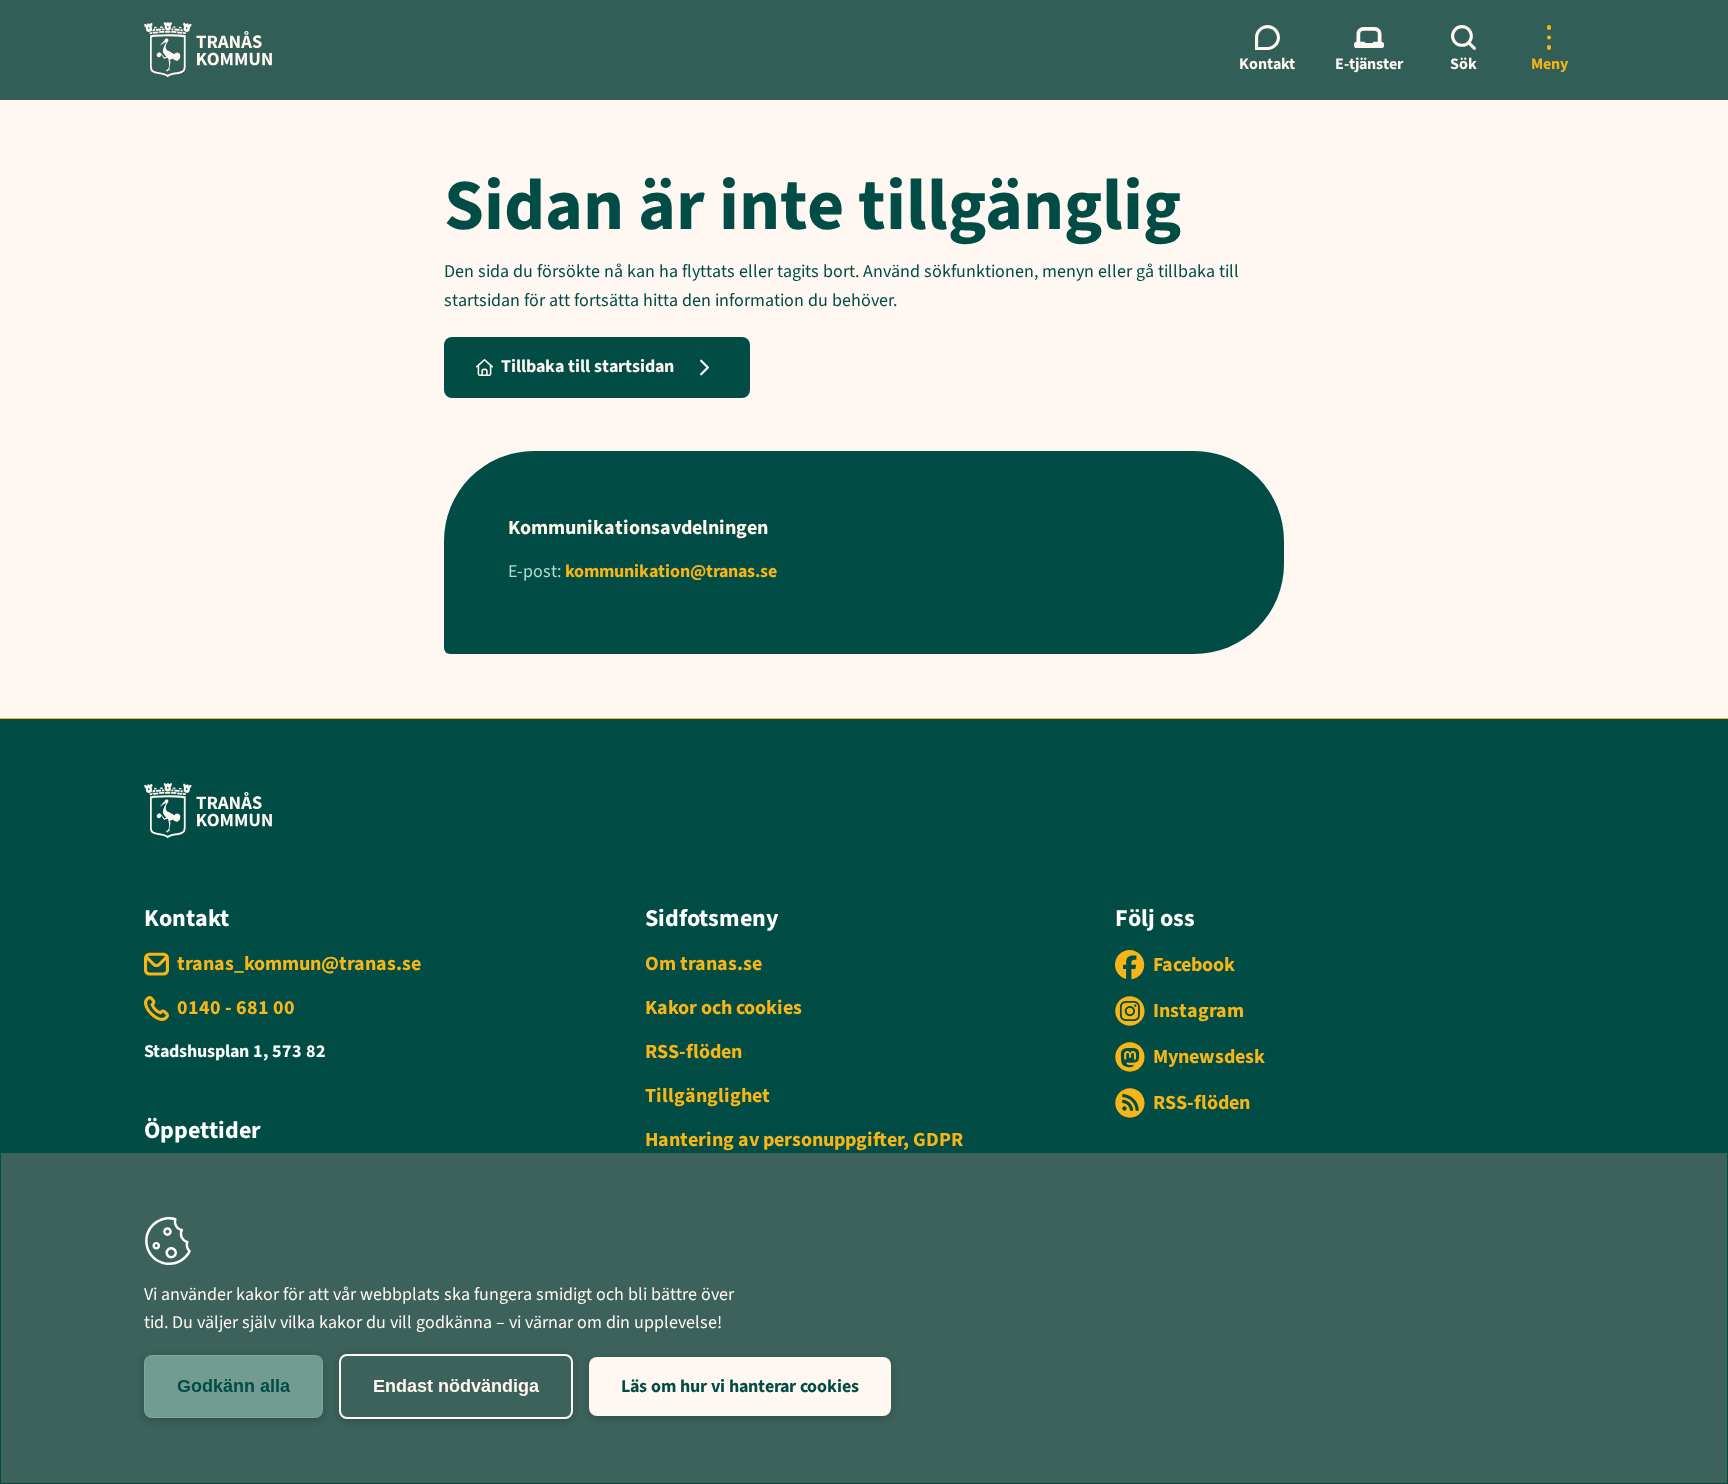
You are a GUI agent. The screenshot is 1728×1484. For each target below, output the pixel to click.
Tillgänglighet (707, 1096)
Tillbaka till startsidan (587, 366)
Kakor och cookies (723, 1008)
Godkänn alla (233, 1386)
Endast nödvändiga (456, 1386)
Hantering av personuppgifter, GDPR (804, 1140)
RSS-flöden (693, 1052)
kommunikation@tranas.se (671, 571)
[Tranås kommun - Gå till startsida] (208, 49)
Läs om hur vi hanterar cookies (740, 1386)
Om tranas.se (703, 964)
